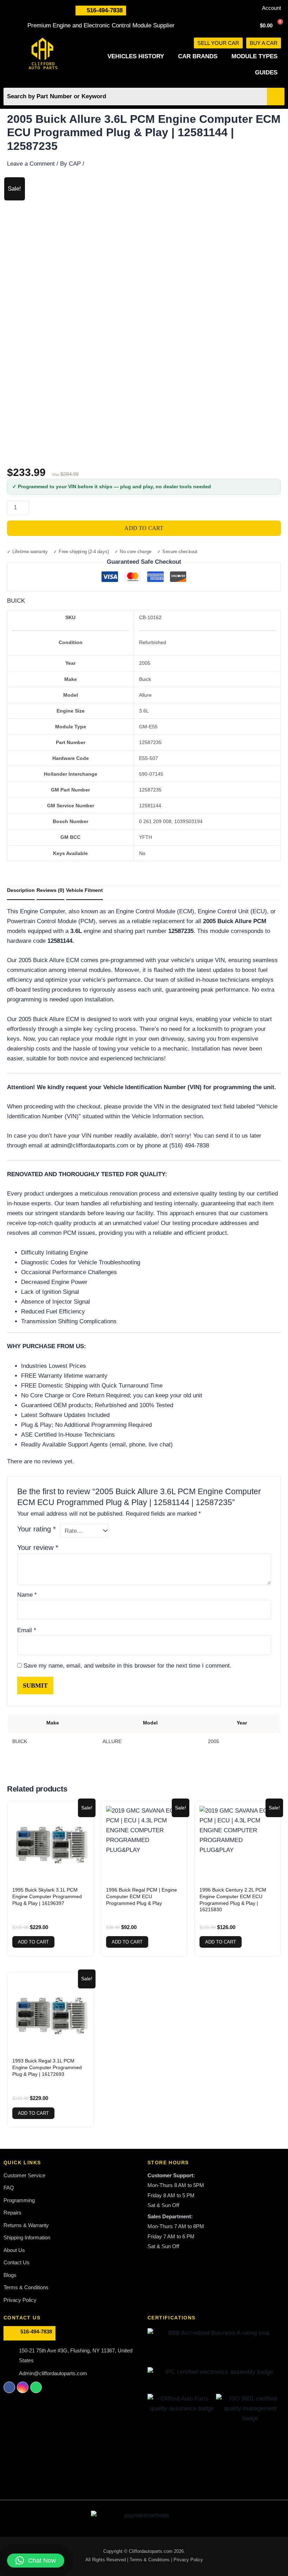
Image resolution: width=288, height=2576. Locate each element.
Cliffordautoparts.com (151, 2551)
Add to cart (144, 528)
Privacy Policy (188, 2560)
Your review (38, 1548)
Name (27, 1595)
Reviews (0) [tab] (50, 890)
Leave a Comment (31, 164)
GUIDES (266, 72)
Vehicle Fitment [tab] (84, 890)
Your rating (37, 1529)
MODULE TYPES (254, 56)
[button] (36, 2561)
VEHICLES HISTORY (136, 56)
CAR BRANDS (198, 56)
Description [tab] (21, 890)
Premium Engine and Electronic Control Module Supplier (101, 25)
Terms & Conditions (150, 2560)
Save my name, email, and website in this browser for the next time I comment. (127, 1666)
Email (27, 1630)
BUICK (16, 601)
